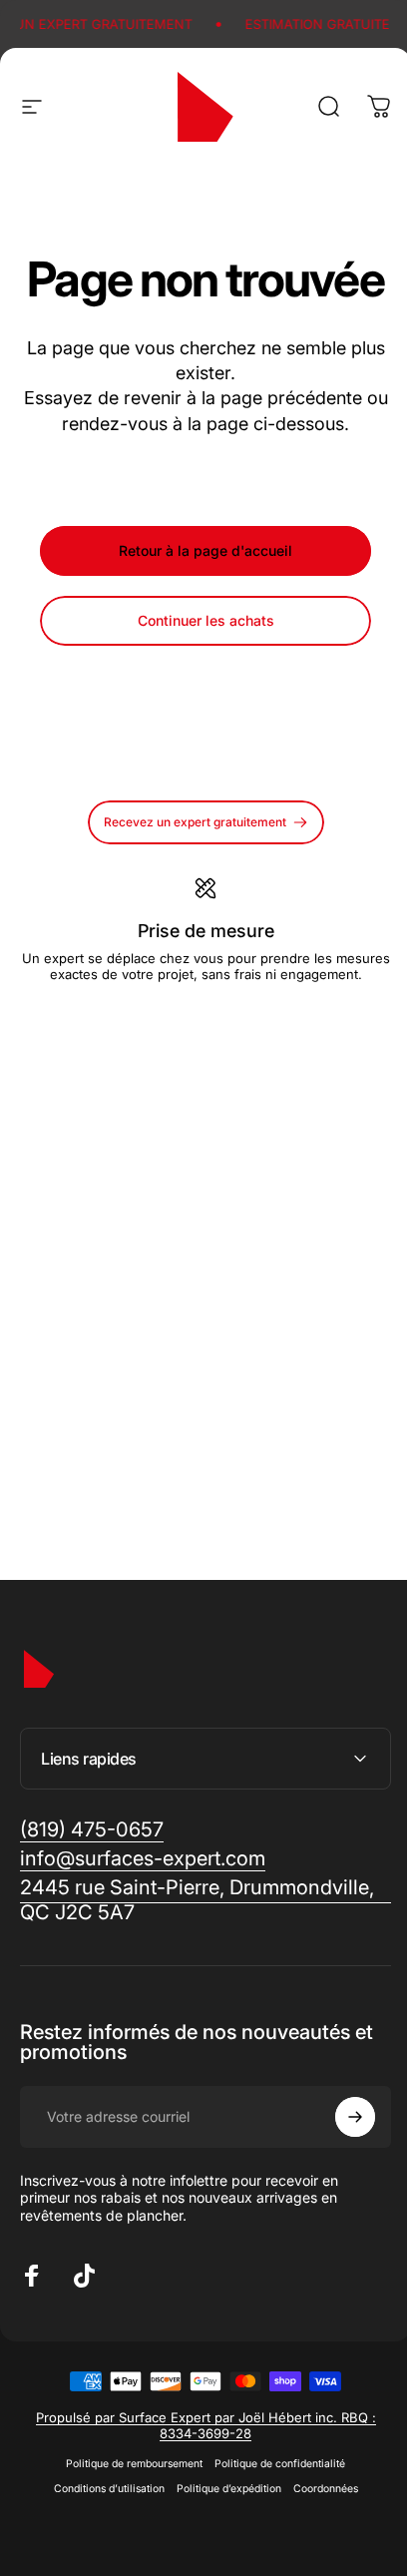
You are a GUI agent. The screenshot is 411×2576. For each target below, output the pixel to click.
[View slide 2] (205, 1018)
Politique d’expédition (221, 2537)
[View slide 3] (229, 1018)
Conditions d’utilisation (101, 2537)
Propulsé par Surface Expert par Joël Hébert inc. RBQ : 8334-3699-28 (198, 2473)
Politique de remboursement (127, 2512)
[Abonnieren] (340, 2165)
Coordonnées (318, 2537)
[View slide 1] (182, 1018)
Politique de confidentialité (273, 2512)
